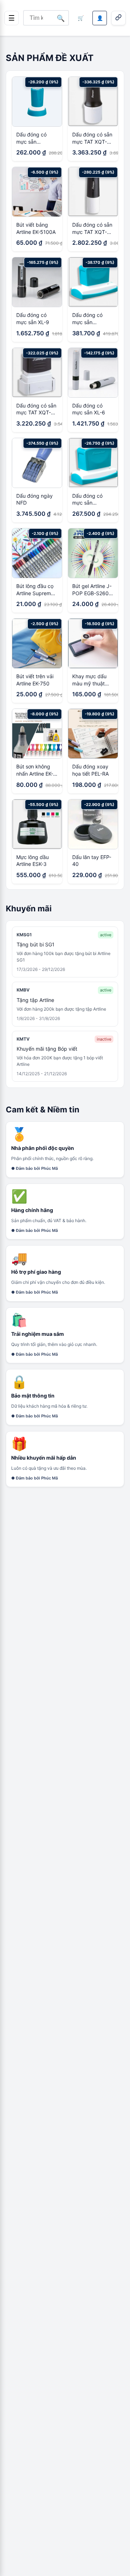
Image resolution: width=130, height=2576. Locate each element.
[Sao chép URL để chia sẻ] (118, 18)
